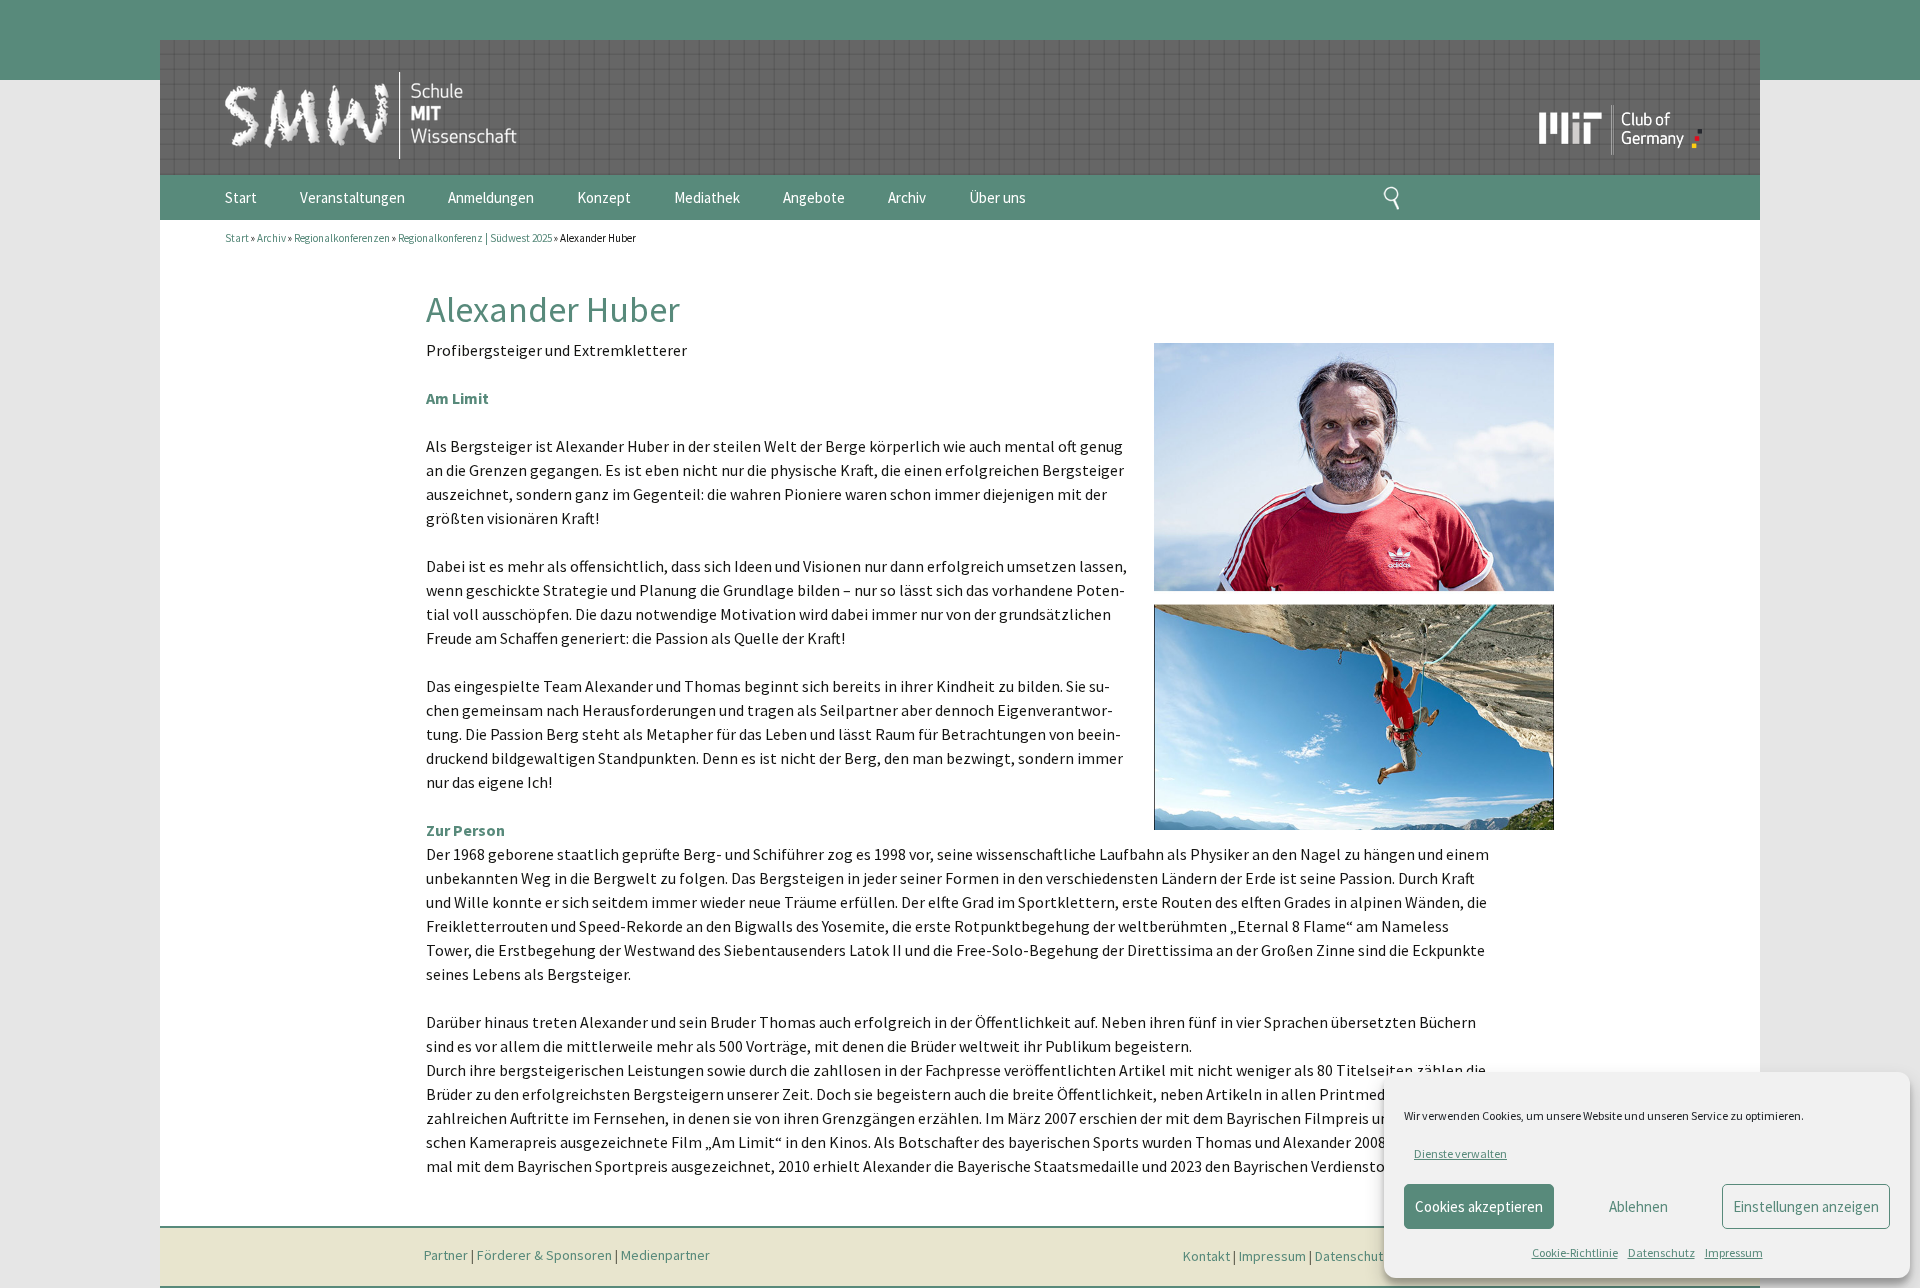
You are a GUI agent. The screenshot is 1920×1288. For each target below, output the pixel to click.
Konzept (604, 197)
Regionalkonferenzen (342, 238)
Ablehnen (1638, 1206)
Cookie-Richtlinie (1575, 1252)
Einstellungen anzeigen (1806, 1206)
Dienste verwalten (1460, 1153)
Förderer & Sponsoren (544, 1256)
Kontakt (1206, 1256)
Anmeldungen (491, 197)
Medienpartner (665, 1256)
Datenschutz (1661, 1252)
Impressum (1734, 1252)
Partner (446, 1256)
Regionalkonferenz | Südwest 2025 (475, 238)
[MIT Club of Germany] (1659, 95)
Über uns (997, 197)
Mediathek (707, 197)
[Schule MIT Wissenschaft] (350, 98)
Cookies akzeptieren (1479, 1206)
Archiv (907, 197)
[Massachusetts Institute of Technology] (1576, 95)
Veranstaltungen (352, 197)
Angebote (814, 197)
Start (241, 197)
